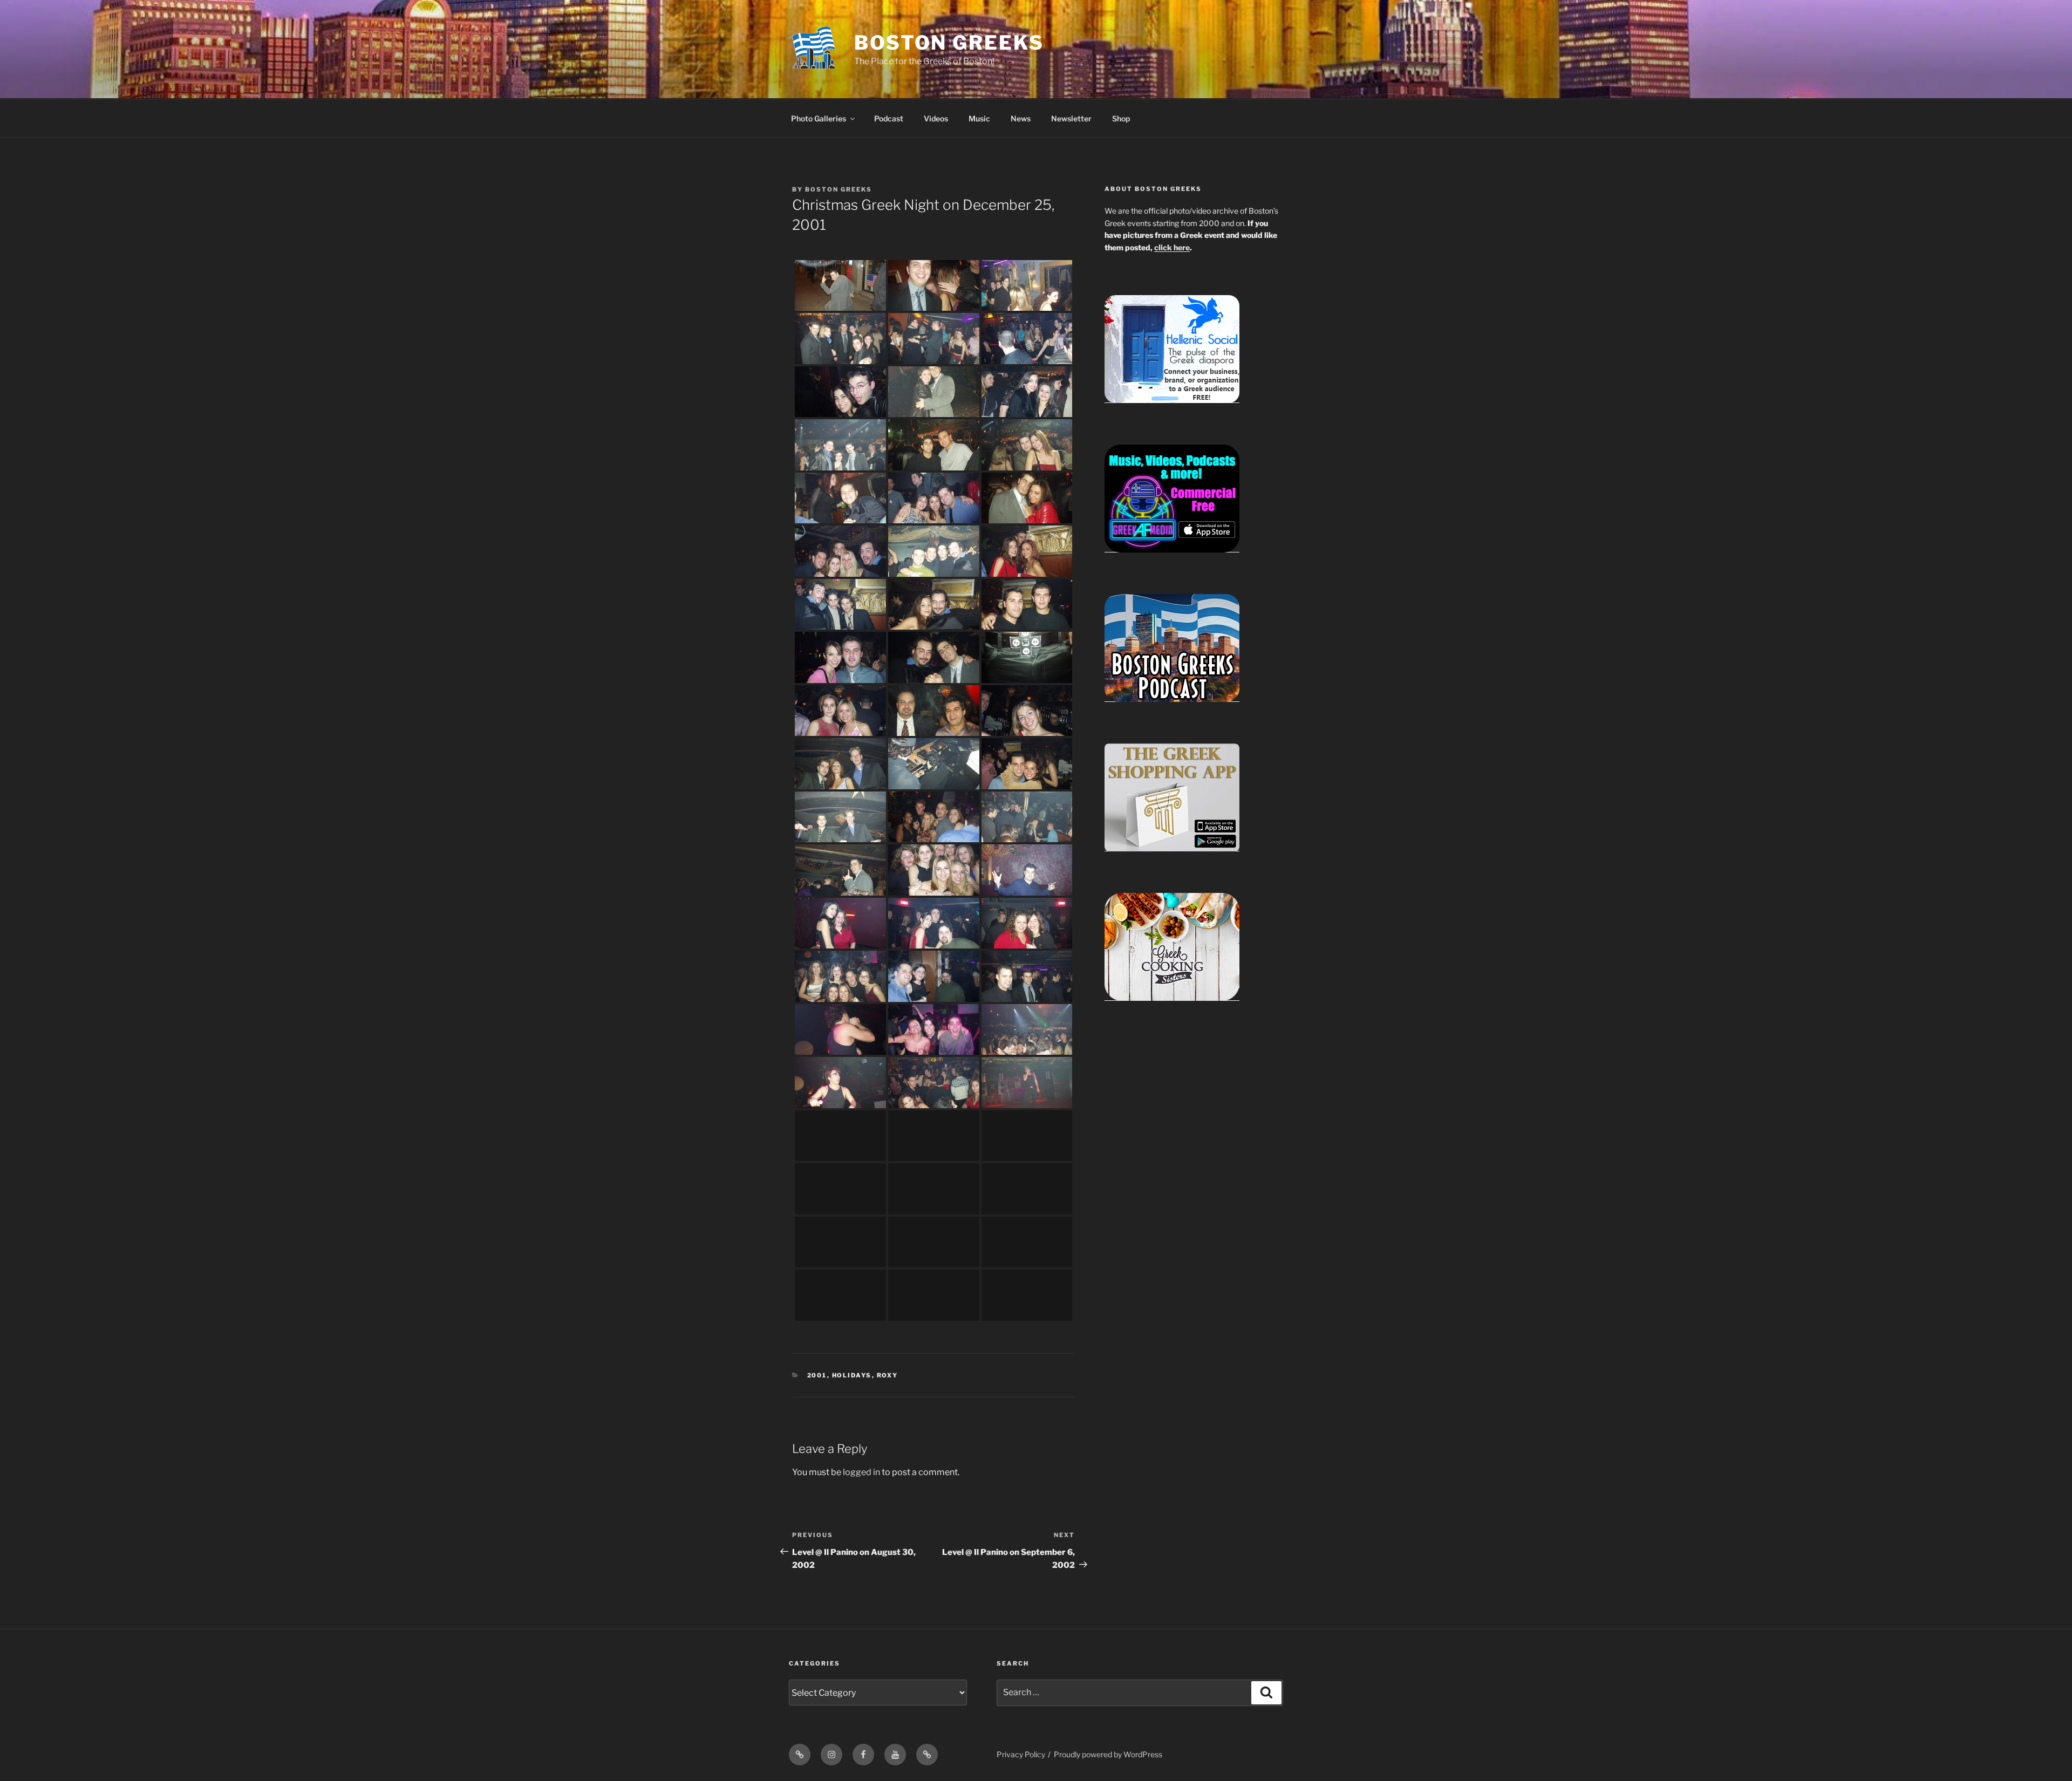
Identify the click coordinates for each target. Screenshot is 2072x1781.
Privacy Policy (1021, 1754)
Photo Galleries (819, 118)
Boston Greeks (949, 43)
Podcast (889, 118)
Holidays (852, 1375)
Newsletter (1071, 118)
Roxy (888, 1375)
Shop (1121, 118)
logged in (861, 1472)
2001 (817, 1375)
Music (979, 118)
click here (1172, 247)
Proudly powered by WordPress (1108, 1754)
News (1021, 118)
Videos (936, 118)
